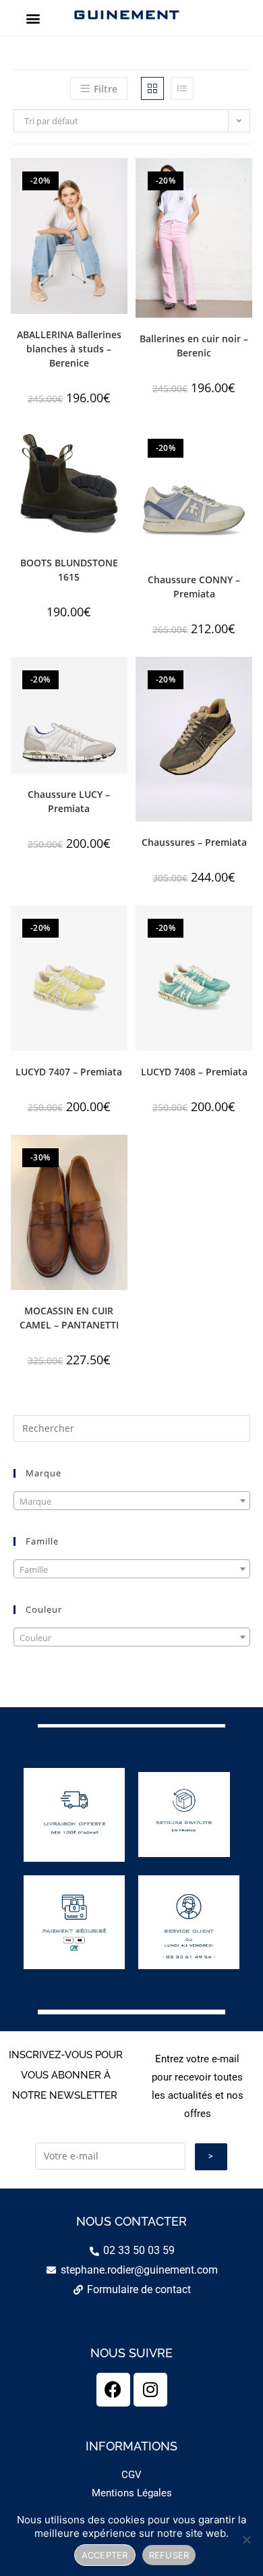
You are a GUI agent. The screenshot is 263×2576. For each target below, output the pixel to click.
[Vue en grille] (152, 88)
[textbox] (132, 1501)
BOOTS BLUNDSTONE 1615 (69, 570)
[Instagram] (150, 2390)
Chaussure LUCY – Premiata (69, 801)
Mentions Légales (132, 2493)
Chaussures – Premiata (194, 842)
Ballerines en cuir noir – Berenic (194, 346)
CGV (131, 2475)
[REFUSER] (246, 2540)
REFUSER (169, 2555)
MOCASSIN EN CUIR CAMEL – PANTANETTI (69, 1318)
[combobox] (132, 1501)
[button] (33, 18)
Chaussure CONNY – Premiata (194, 587)
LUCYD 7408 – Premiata (194, 1072)
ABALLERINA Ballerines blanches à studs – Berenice (69, 349)
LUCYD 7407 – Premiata (69, 1072)
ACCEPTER (105, 2555)
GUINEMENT (126, 14)
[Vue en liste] (182, 88)
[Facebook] (113, 2390)
